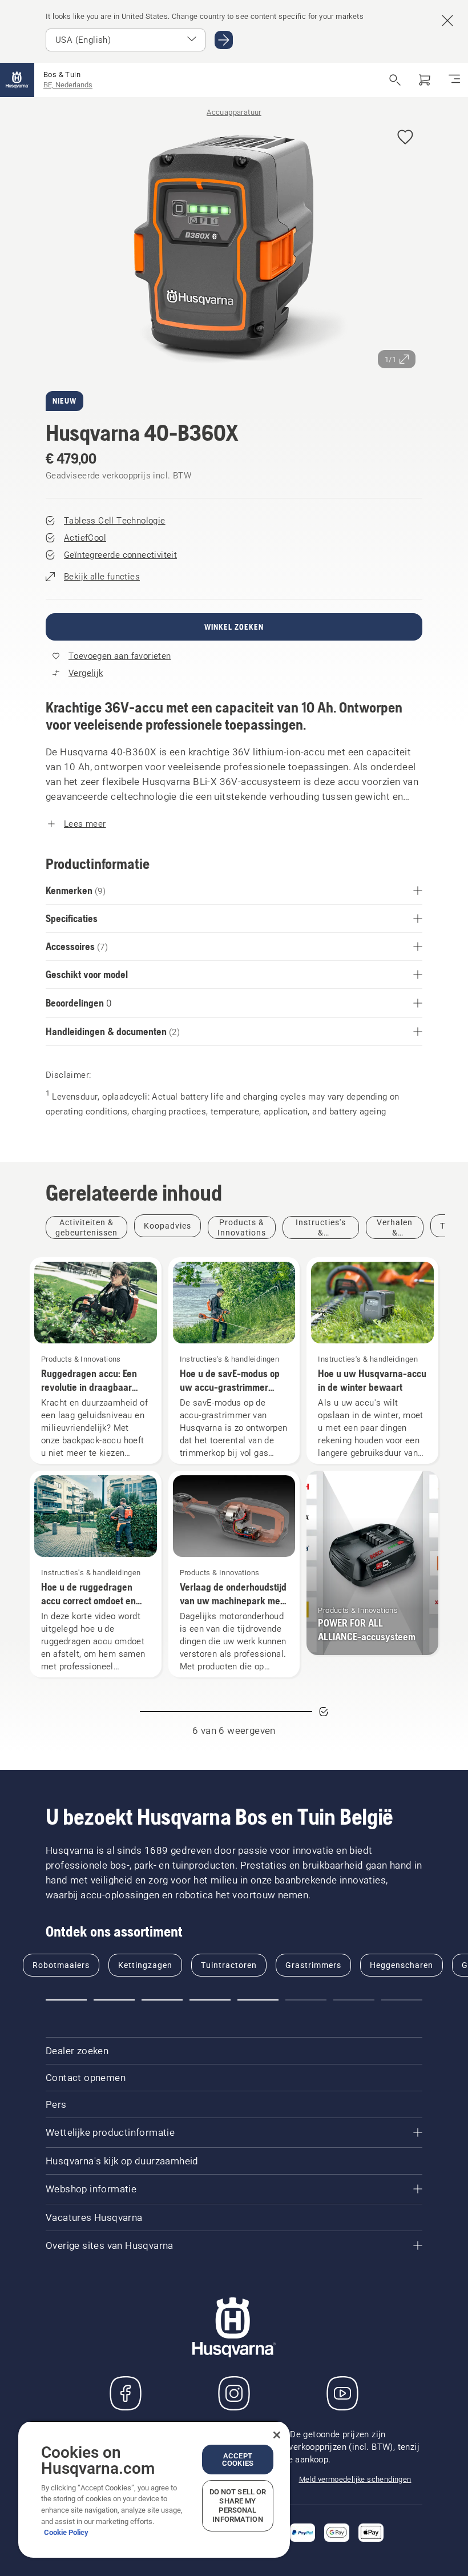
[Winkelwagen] (425, 80)
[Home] (17, 80)
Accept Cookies (238, 2460)
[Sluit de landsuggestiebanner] (447, 21)
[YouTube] (342, 2393)
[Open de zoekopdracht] (395, 80)
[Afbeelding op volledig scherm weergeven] (234, 247)
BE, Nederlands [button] (68, 85)
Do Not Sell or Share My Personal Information (238, 2505)
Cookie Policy (66, 2532)
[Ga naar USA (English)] (224, 40)
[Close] (277, 2435)
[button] (405, 138)
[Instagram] (234, 2393)
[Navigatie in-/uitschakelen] (454, 80)
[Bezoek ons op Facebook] (126, 2393)
